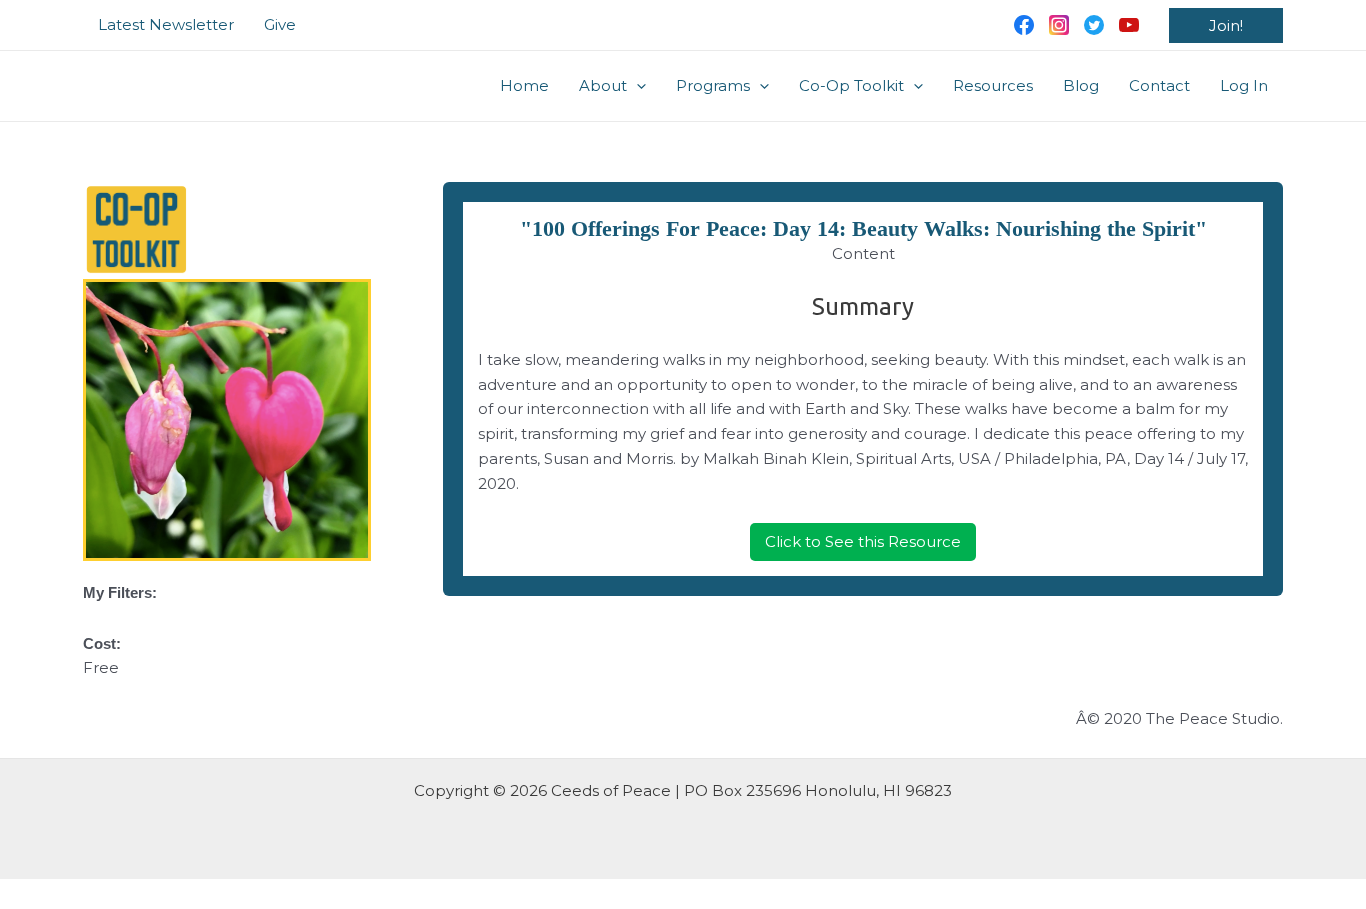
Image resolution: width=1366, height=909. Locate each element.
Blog (1081, 85)
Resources (993, 85)
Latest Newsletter (166, 24)
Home (524, 85)
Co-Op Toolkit (851, 85)
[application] (636, 86)
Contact (1159, 85)
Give (280, 24)
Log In (1244, 85)
